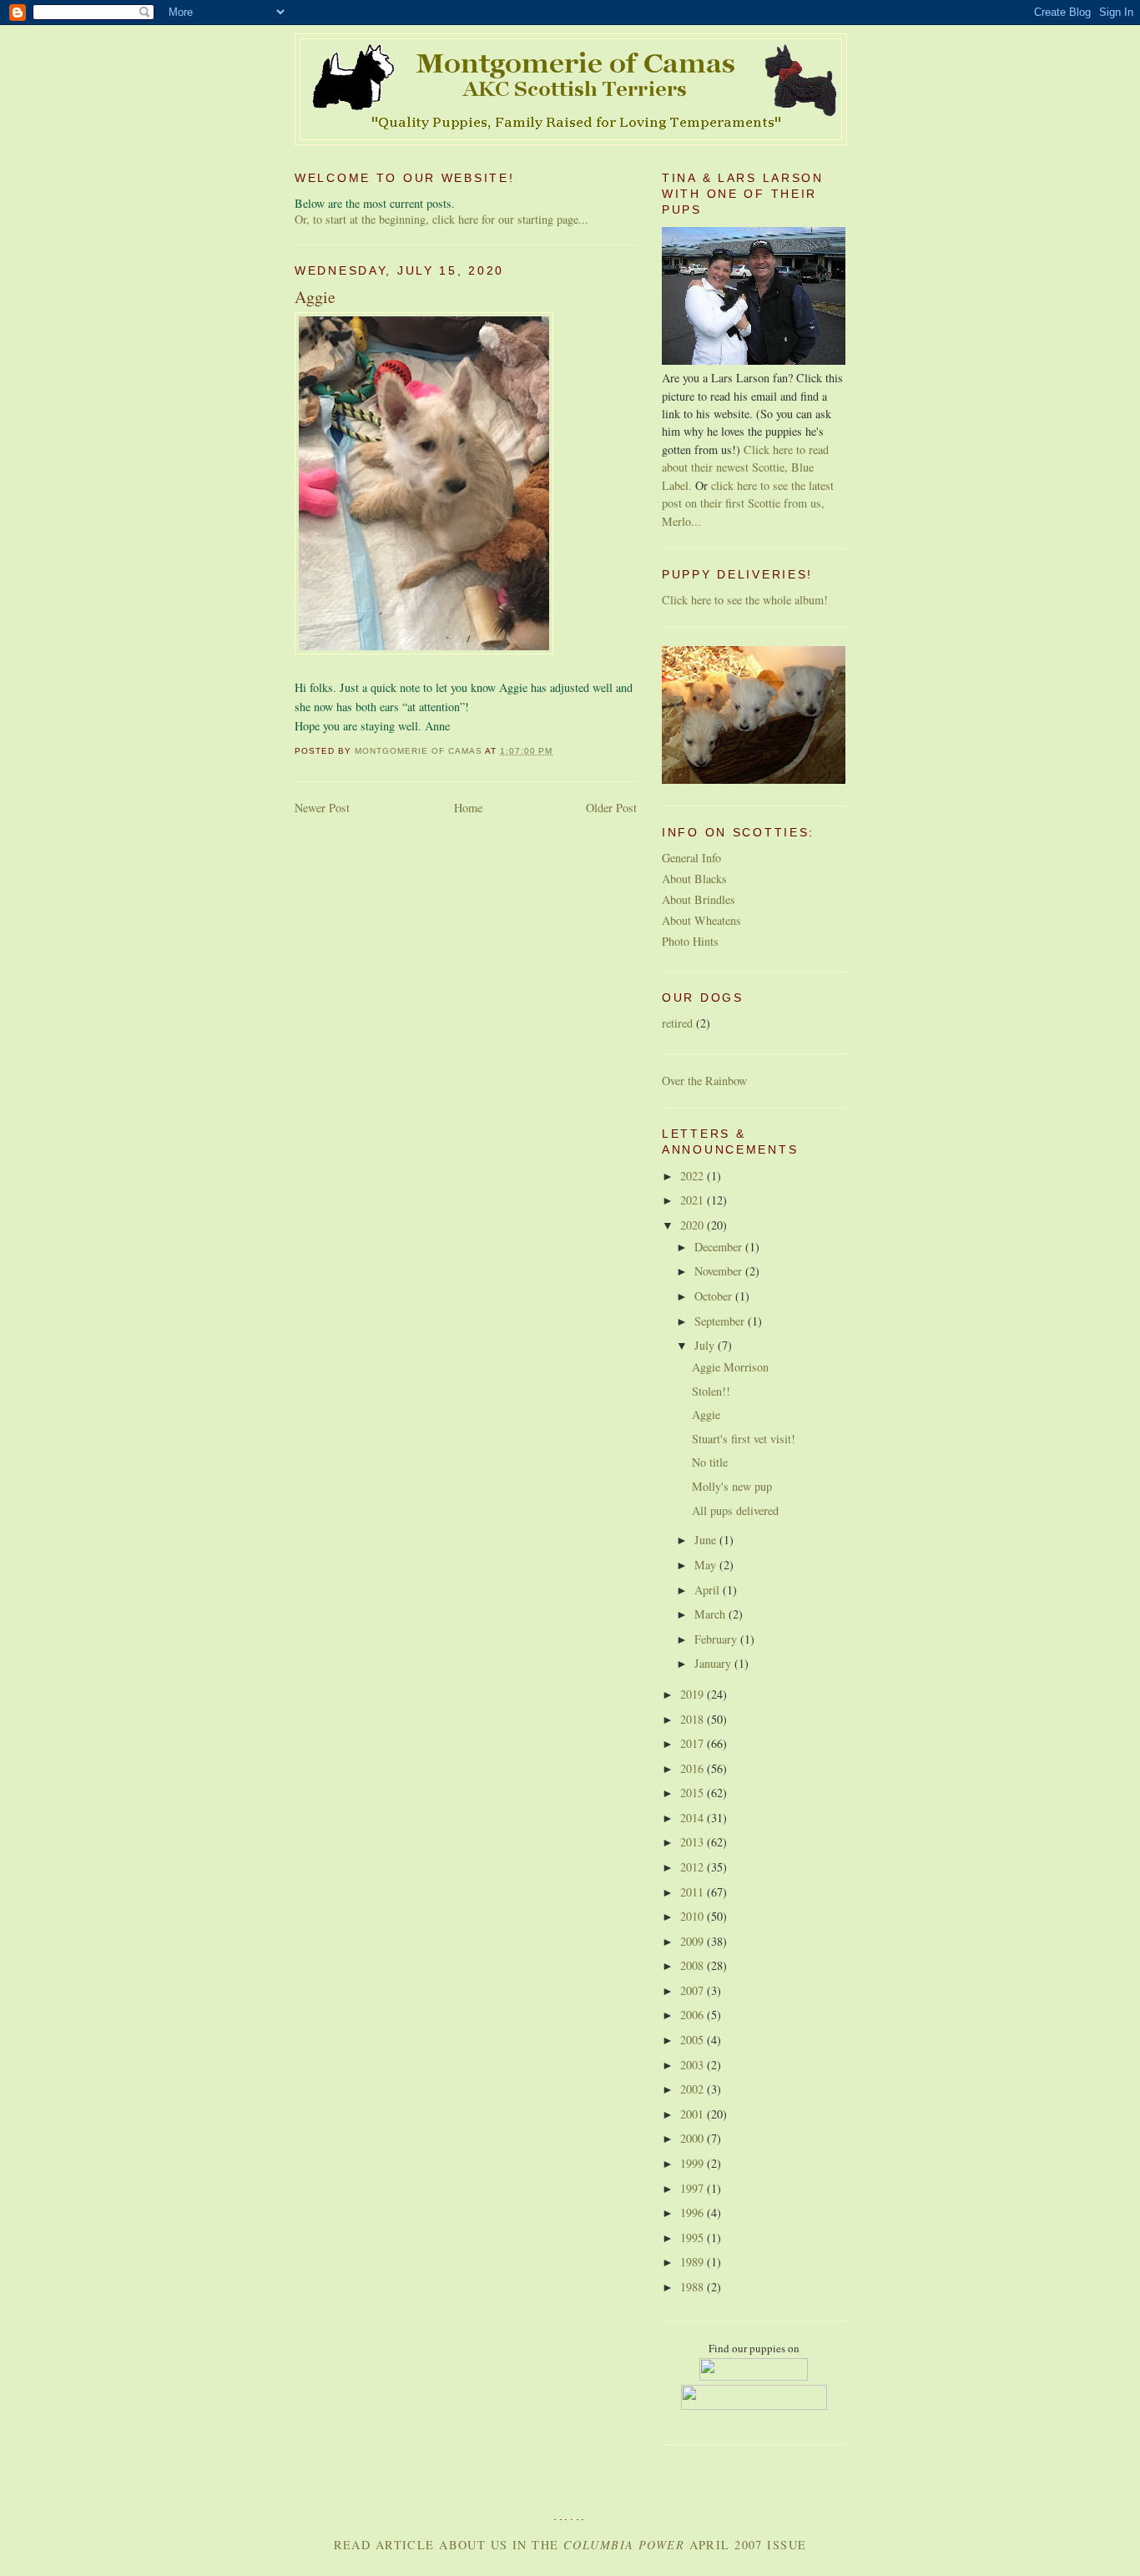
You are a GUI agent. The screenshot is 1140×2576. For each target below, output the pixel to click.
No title (710, 1462)
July (706, 1345)
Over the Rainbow (704, 1081)
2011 (694, 1892)
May (707, 1565)
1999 (694, 2163)
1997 (694, 2188)
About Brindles (699, 899)
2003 (694, 2065)
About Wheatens (701, 920)
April (709, 1590)
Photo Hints (690, 941)
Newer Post (322, 808)
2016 (694, 1768)
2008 (694, 1965)
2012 (694, 1867)
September (721, 1321)
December (720, 1247)
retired (677, 1023)
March (711, 1614)
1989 (694, 2262)
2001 (694, 2114)
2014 (694, 1818)
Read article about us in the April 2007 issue (570, 2545)
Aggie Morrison (730, 1367)
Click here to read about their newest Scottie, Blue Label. (745, 467)
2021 (694, 1200)
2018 (694, 1719)
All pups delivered (735, 1510)
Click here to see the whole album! (745, 600)
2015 (694, 1793)
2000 (694, 2138)
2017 (694, 1743)
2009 (694, 1941)
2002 (694, 2089)
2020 (694, 1225)
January (714, 1663)
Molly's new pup (732, 1486)
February (717, 1639)
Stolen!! (711, 1391)
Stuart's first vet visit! (744, 1439)
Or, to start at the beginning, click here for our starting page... (441, 219)
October (715, 1296)
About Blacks (694, 879)
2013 (694, 1842)
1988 (694, 2287)
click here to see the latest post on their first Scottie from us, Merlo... (748, 503)
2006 (694, 2015)
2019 (694, 1694)
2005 (694, 2040)
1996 (694, 2212)
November (720, 1271)
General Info (691, 858)
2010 (694, 1916)
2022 (694, 1176)
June (707, 1540)
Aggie (706, 1414)
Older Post (611, 808)
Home (468, 808)
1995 (694, 2238)
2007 (694, 1990)
